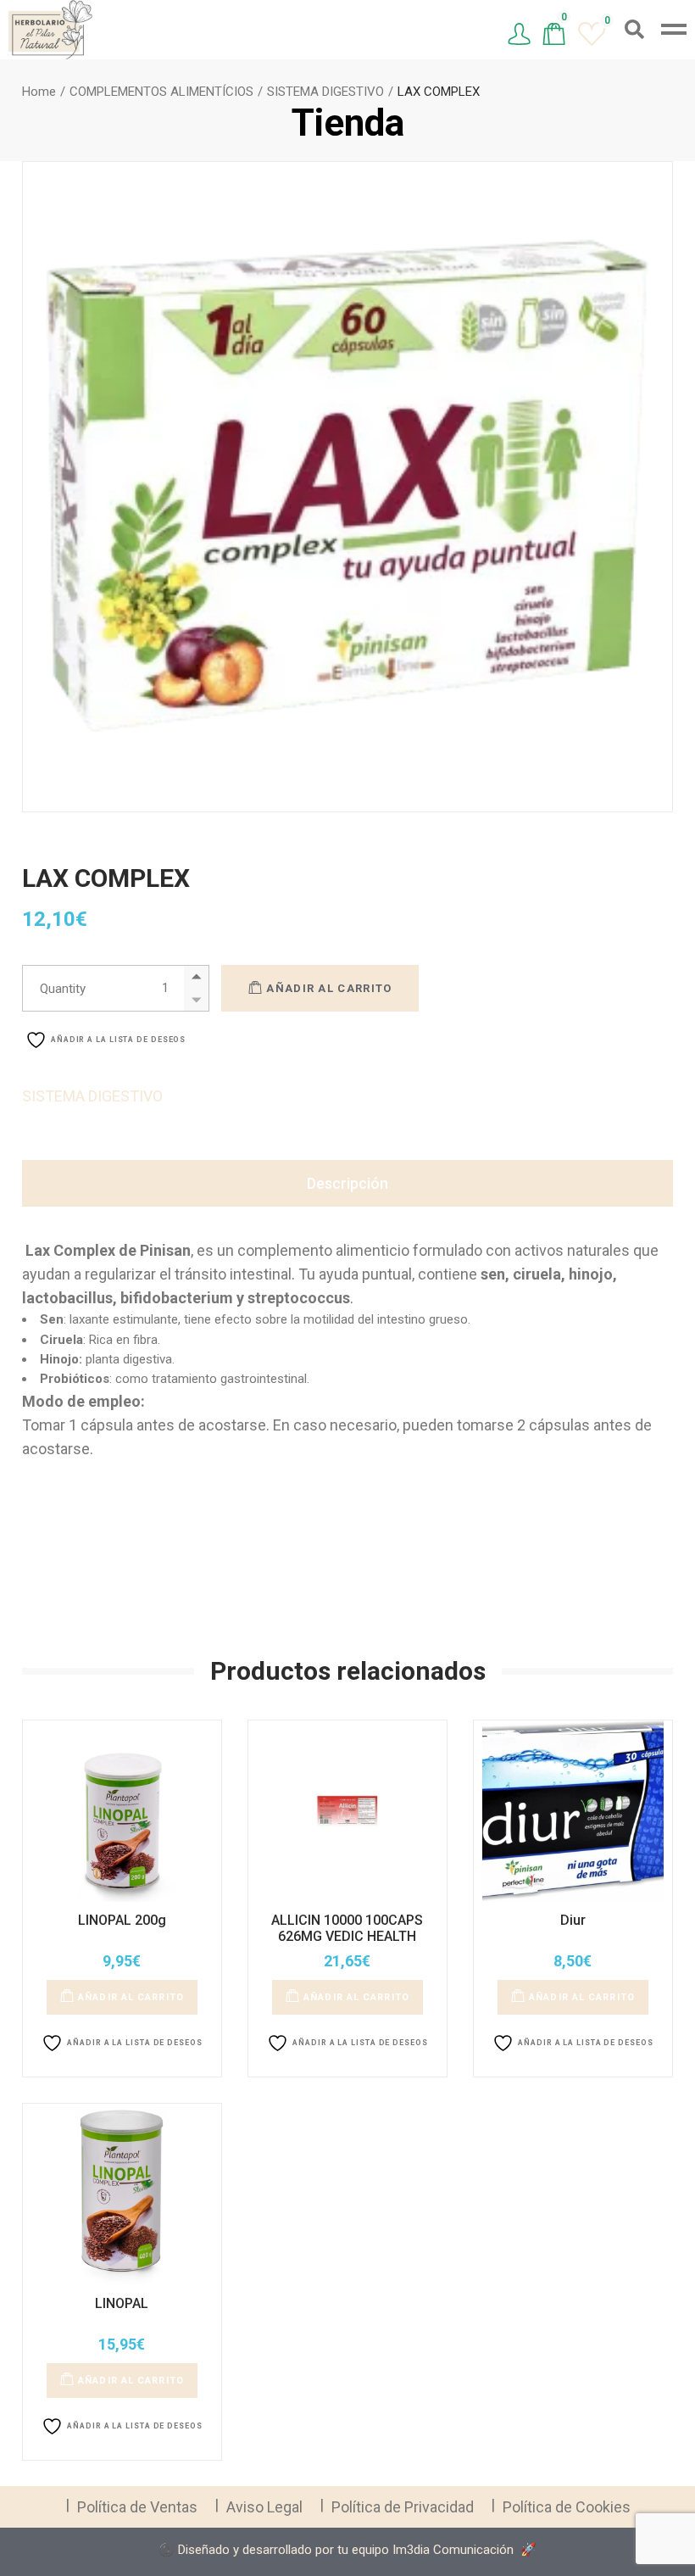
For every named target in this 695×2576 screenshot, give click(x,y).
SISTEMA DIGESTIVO (92, 1096)
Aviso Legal (264, 2507)
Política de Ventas (137, 2507)
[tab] (347, 1183)
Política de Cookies (567, 2507)
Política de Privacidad (403, 2507)
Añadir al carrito (329, 988)
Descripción (347, 1183)
